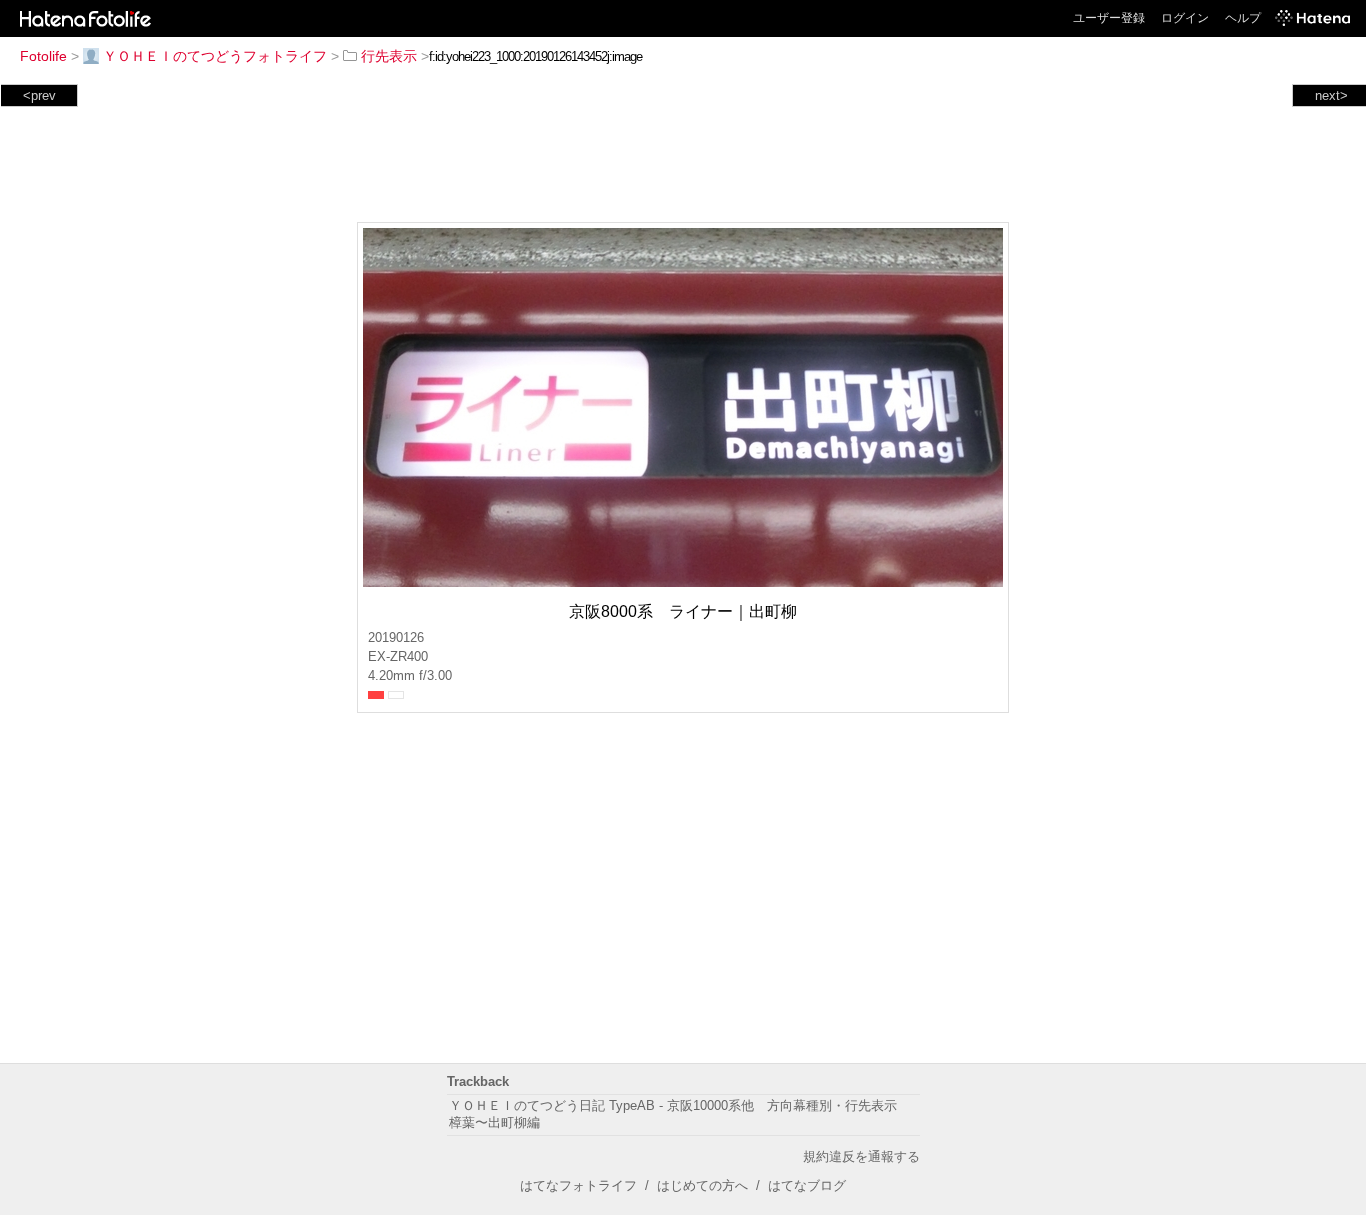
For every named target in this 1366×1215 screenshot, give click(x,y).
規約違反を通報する (861, 1156)
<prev (39, 95)
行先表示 (389, 56)
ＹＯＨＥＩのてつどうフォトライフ (215, 56)
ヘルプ (1243, 18)
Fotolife (43, 56)
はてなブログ (807, 1185)
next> (1331, 95)
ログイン (1185, 18)
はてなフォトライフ (578, 1185)
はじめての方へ (702, 1185)
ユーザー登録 (1109, 18)
